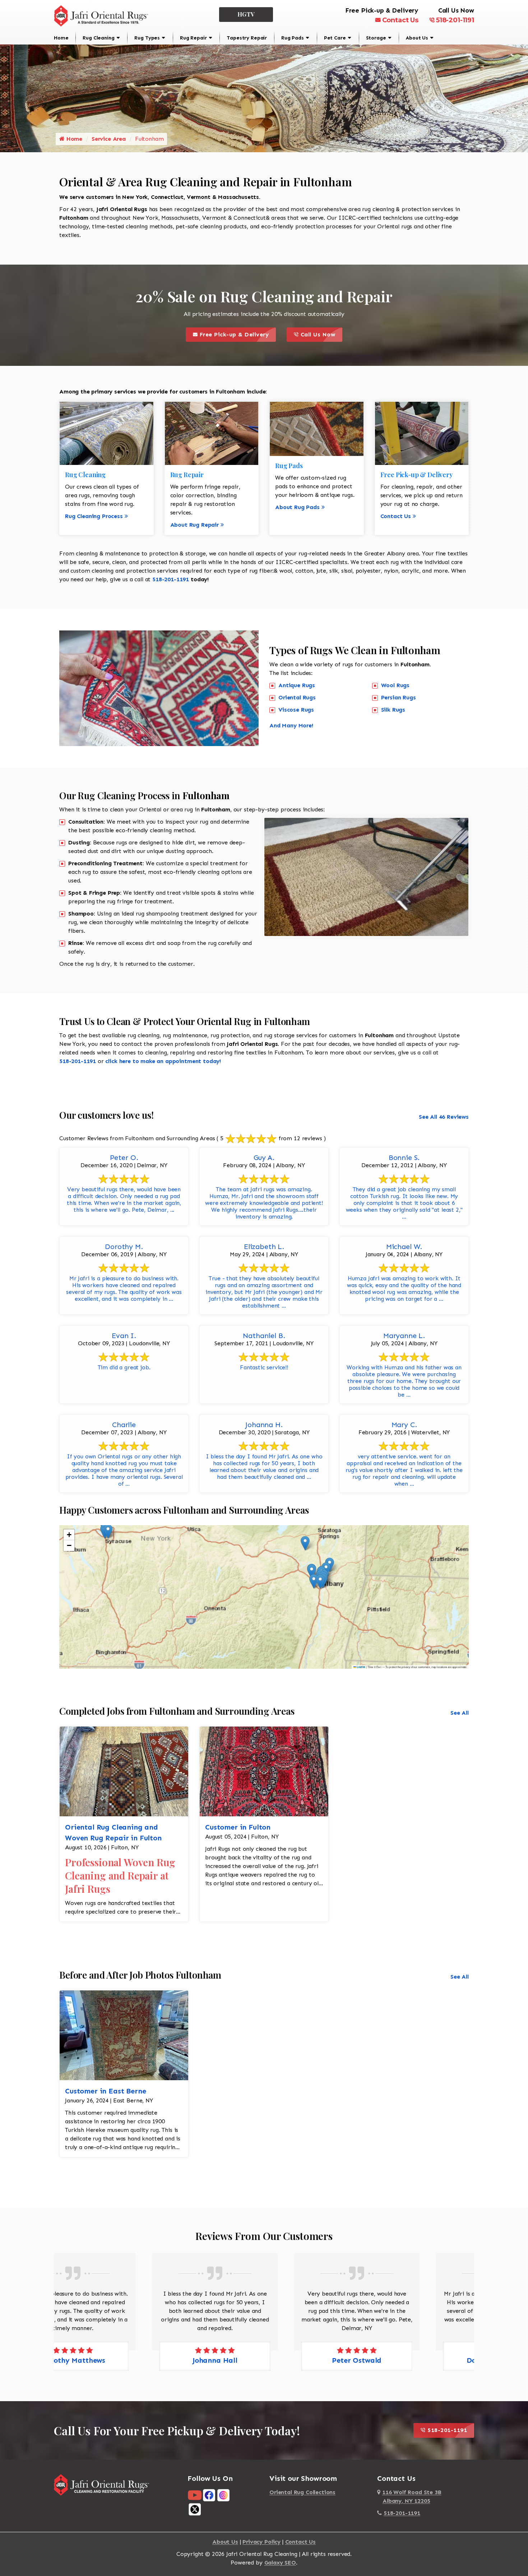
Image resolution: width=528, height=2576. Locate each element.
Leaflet (361, 1667)
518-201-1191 (455, 20)
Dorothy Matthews (406, 2360)
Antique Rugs (297, 685)
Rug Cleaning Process (94, 516)
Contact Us (400, 20)
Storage (376, 38)
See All (460, 1713)
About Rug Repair (194, 525)
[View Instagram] (223, 2495)
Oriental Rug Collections (302, 2492)
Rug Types (147, 38)
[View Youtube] (195, 2495)
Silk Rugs (393, 710)
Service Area (109, 139)
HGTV (246, 14)
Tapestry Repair (247, 38)
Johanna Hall (122, 2360)
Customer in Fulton (238, 1827)
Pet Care (335, 38)
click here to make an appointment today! (163, 1061)
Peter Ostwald (264, 2360)
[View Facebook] (209, 2495)
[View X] (195, 2509)
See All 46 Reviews (444, 1117)
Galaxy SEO (280, 2563)
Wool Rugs (395, 685)
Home (61, 38)
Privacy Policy (261, 2542)
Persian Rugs (399, 697)
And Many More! (291, 725)
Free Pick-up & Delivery (237, 333)
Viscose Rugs (296, 710)
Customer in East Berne (105, 2091)
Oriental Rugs (297, 697)
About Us (417, 38)
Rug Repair (193, 38)
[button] (320, 1582)
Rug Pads (293, 38)
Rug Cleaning (98, 38)
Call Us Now (320, 333)
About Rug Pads (297, 507)
